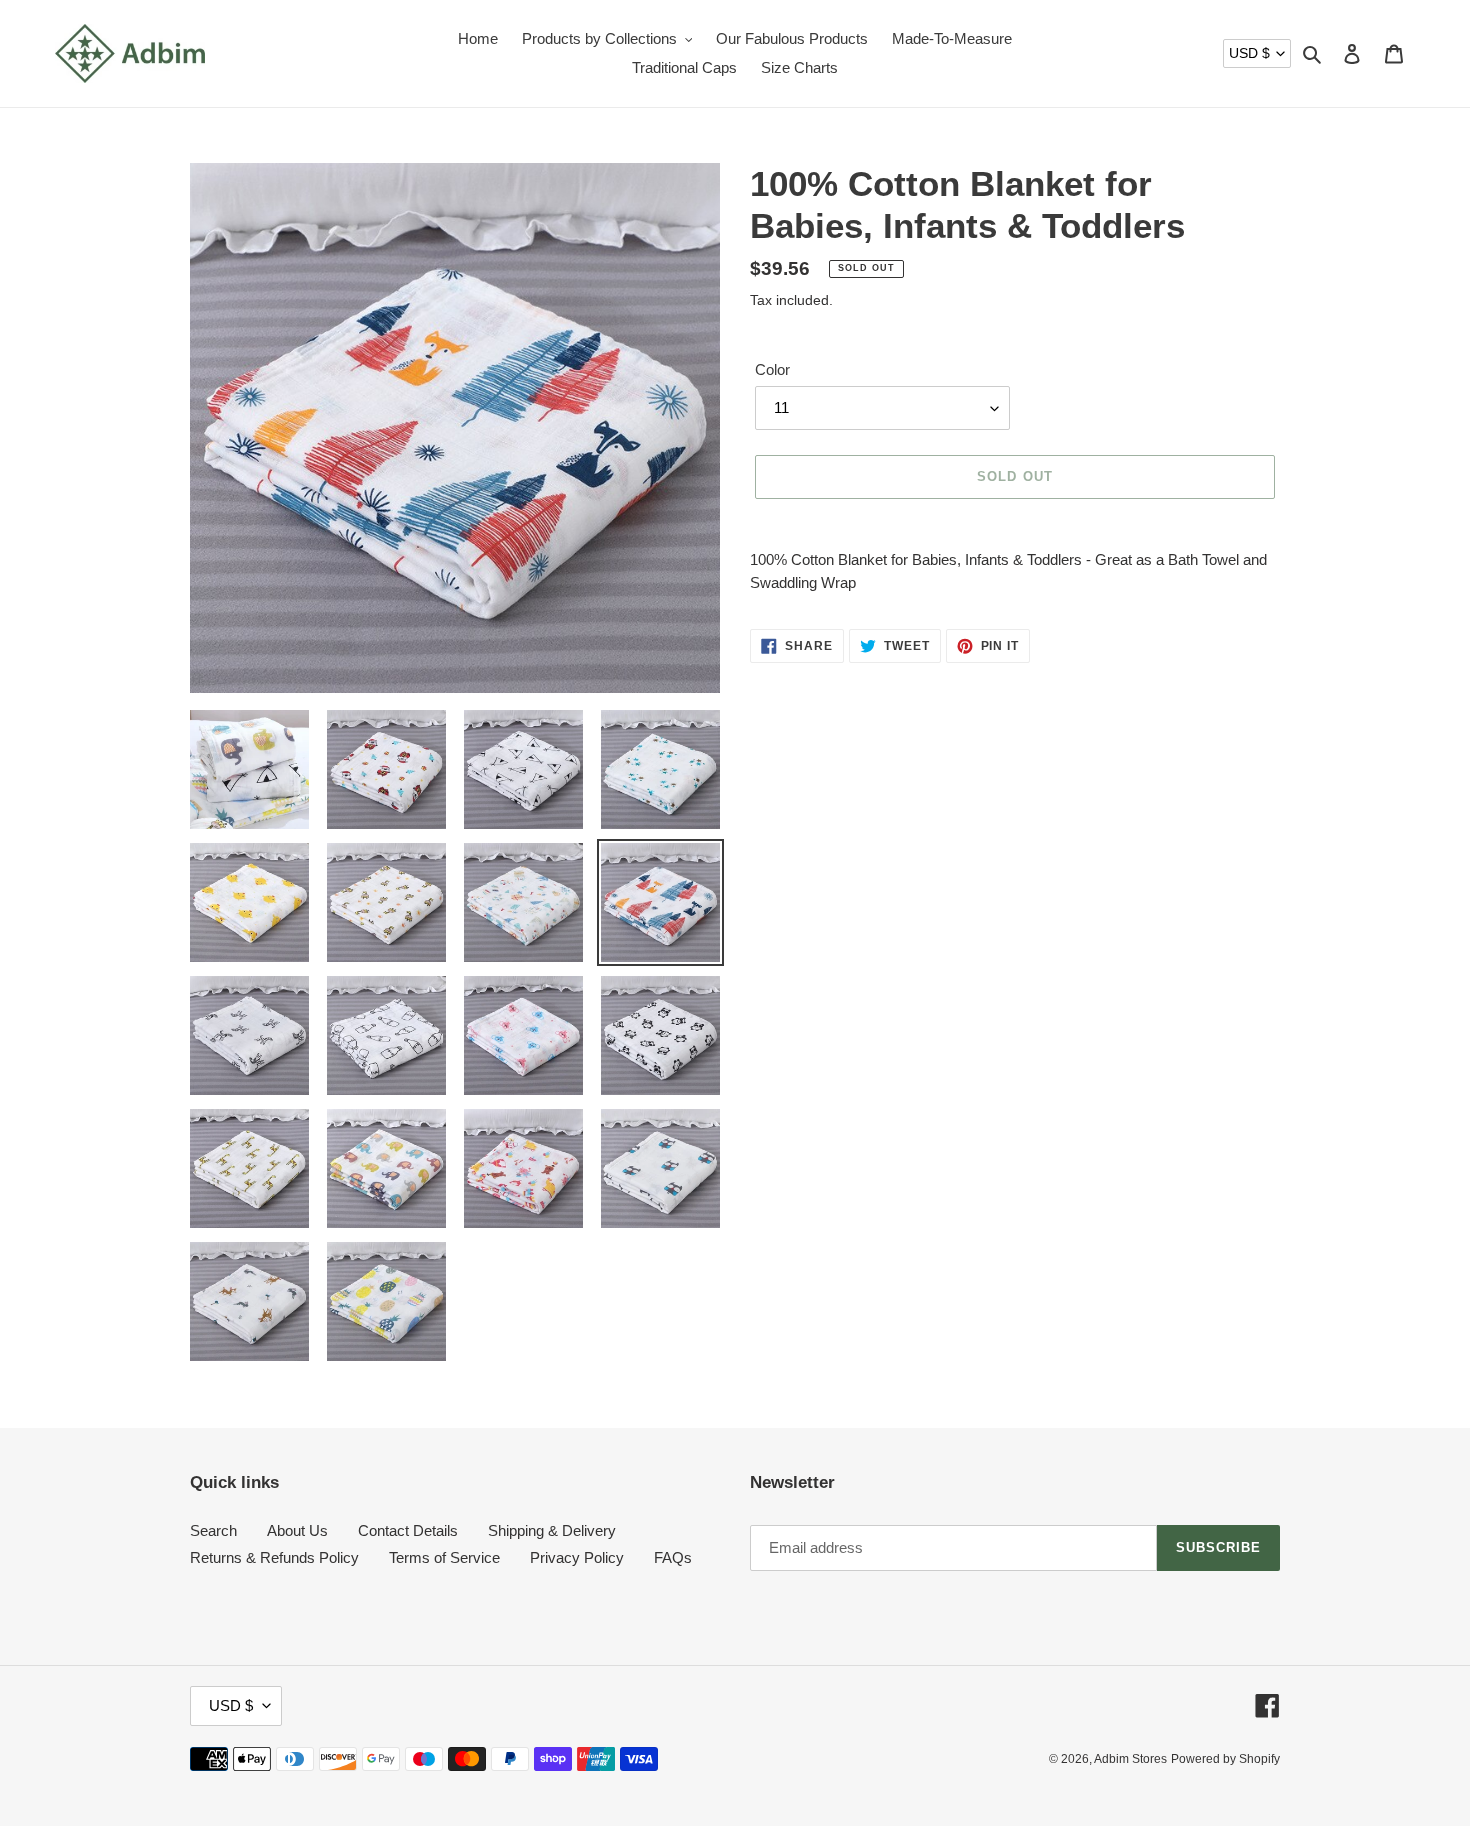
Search (213, 1530)
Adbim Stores (1130, 1759)
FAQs (673, 1557)
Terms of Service (444, 1557)
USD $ (1249, 53)
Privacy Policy (577, 1557)
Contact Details (408, 1530)
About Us (297, 1530)
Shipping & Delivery (552, 1530)
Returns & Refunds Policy (274, 1557)
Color (772, 369)
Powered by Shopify (1225, 1759)
